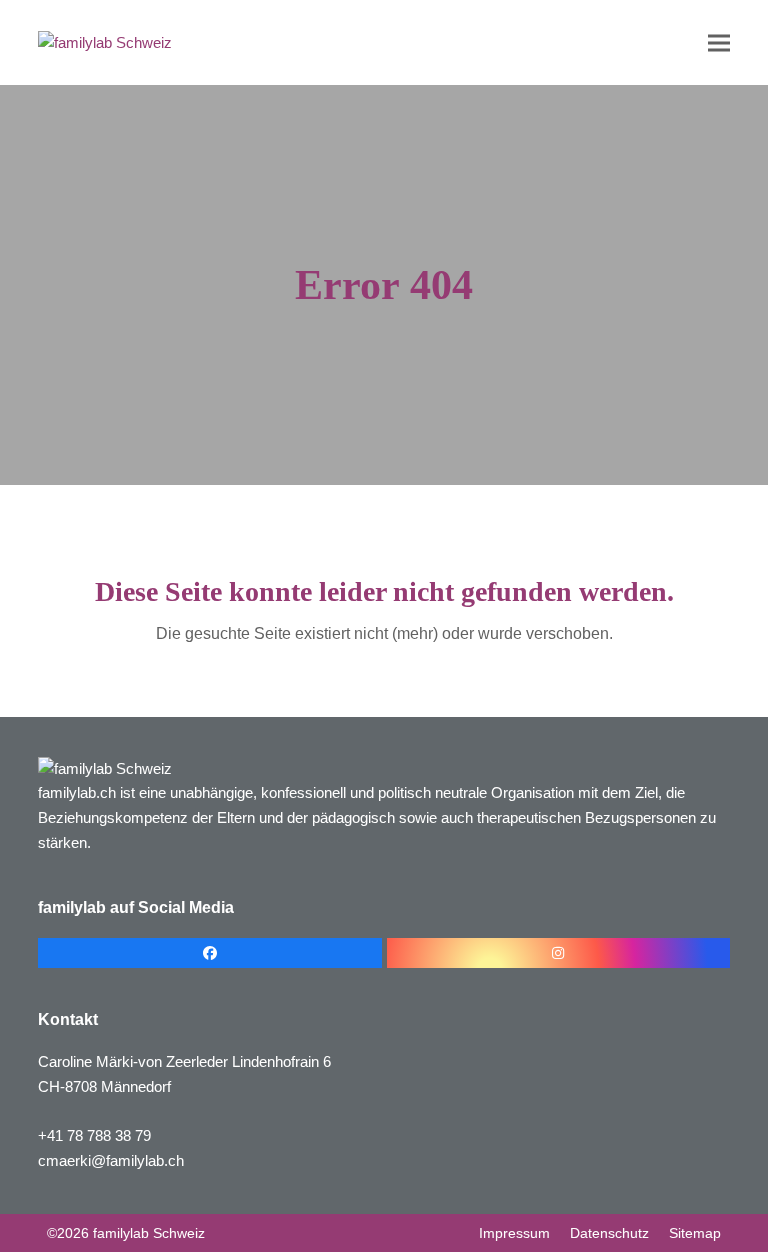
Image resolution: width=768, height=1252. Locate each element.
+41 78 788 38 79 (94, 1135)
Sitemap (695, 1233)
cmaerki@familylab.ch (111, 1160)
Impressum (514, 1233)
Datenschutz (609, 1233)
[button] (719, 42)
